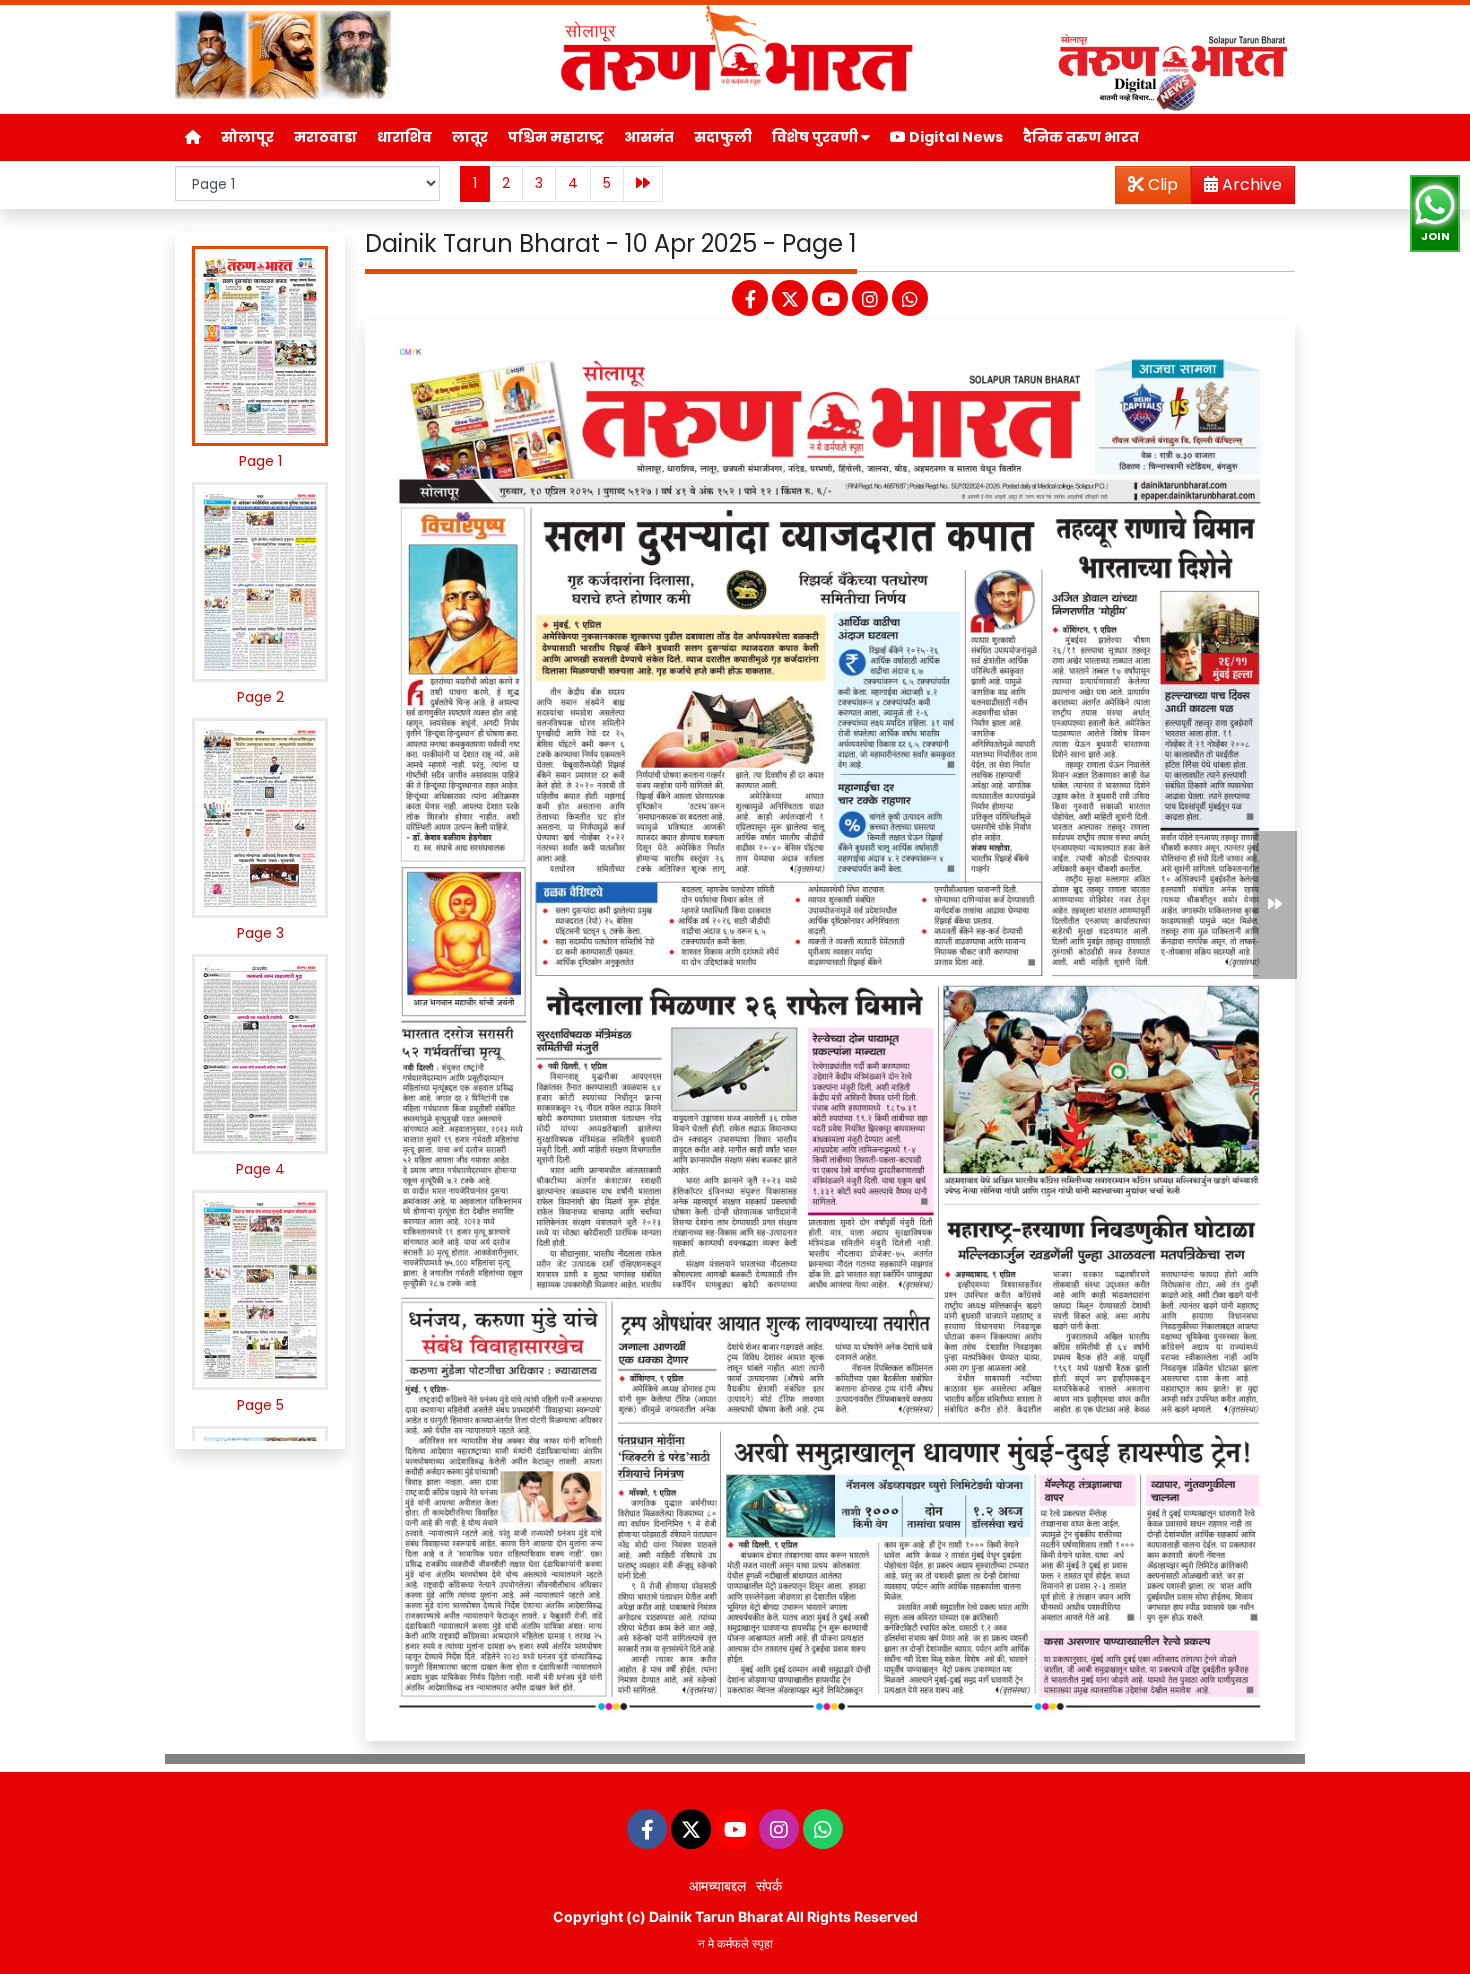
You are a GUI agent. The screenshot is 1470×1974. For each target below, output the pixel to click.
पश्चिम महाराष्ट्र (556, 137)
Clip (1161, 184)
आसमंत (649, 137)
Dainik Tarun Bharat (716, 1916)
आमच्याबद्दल (717, 1885)
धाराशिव (404, 137)
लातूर (470, 137)
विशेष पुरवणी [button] (816, 137)
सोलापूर (247, 137)
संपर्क (769, 1885)
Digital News (954, 137)
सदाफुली (723, 137)
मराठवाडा (325, 137)
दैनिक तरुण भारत (1081, 137)
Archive (1250, 184)
